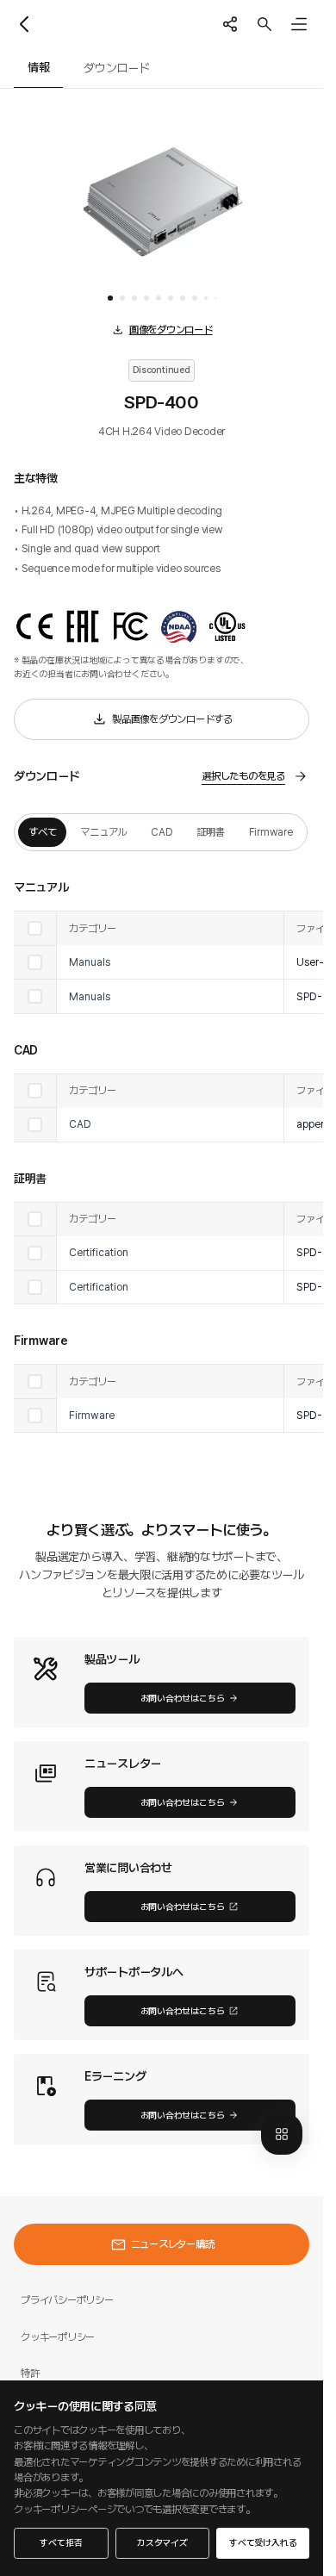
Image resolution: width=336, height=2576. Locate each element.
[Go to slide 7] (183, 298)
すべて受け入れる (263, 2543)
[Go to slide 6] (171, 298)
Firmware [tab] (271, 832)
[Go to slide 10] (215, 298)
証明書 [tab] (210, 832)
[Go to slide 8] (195, 298)
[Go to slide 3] (134, 298)
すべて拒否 (61, 2543)
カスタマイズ (162, 2543)
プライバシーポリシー (67, 2300)
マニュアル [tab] (103, 832)
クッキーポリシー (58, 2337)
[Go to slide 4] (146, 298)
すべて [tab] (42, 832)
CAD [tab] (162, 832)
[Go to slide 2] (122, 298)
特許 (30, 2373)
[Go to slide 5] (159, 298)
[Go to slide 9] (206, 298)
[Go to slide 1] (110, 298)
